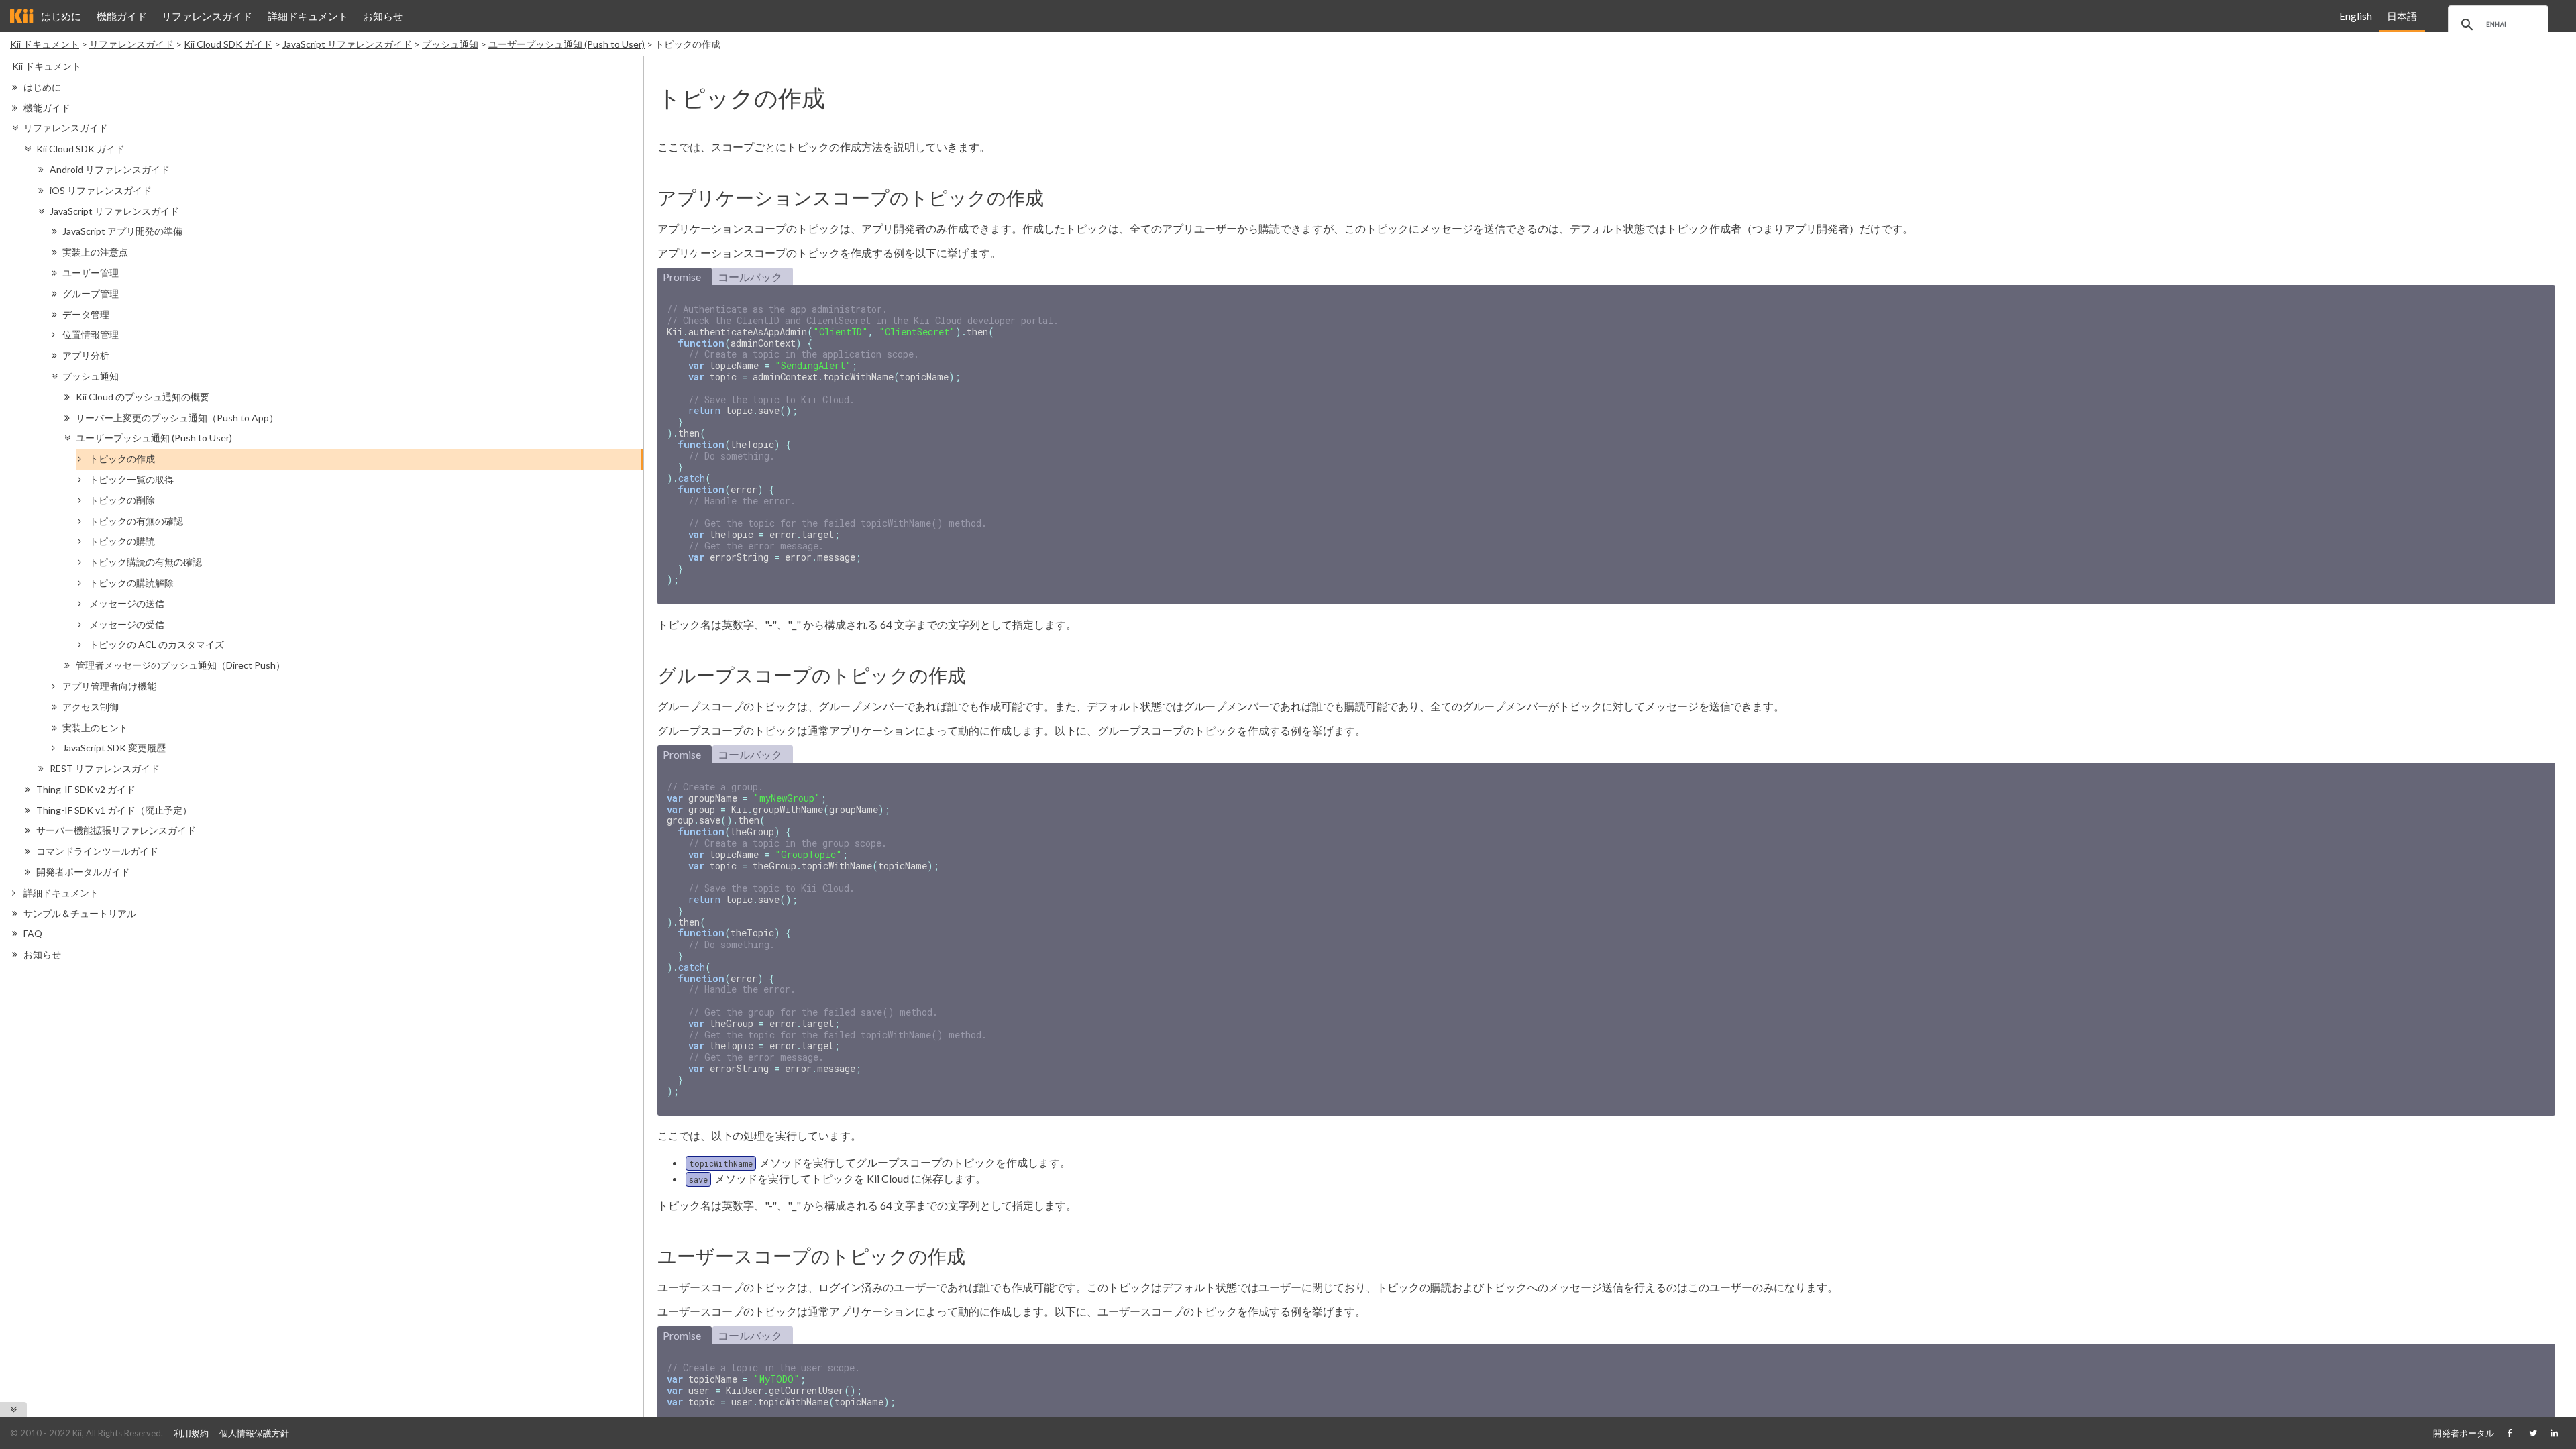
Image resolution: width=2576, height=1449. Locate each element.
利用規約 (191, 1433)
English (2356, 16)
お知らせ (383, 16)
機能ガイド (122, 16)
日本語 (2402, 16)
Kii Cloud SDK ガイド (228, 44)
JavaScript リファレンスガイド (347, 44)
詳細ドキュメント (308, 16)
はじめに (61, 16)
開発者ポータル (2464, 1433)
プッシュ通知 (450, 44)
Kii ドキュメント (45, 44)
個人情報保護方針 (254, 1433)
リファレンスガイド (207, 16)
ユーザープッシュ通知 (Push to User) (567, 44)
